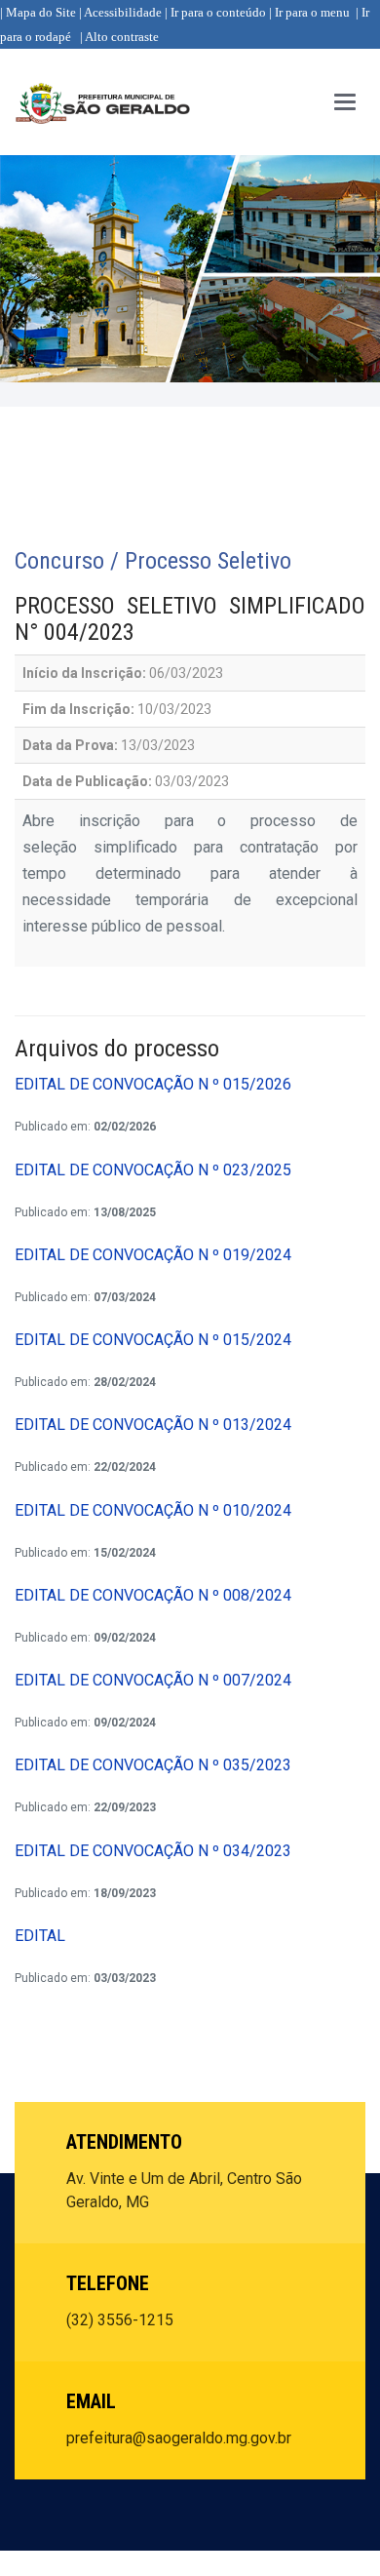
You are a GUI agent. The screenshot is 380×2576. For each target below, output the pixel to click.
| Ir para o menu (309, 12)
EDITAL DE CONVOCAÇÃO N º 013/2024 (153, 1425)
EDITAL (40, 1936)
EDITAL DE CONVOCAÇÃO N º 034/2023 (153, 1851)
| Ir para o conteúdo (215, 12)
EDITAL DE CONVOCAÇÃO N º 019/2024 (153, 1255)
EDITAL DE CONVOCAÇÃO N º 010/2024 (153, 1510)
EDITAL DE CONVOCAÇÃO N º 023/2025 (153, 1170)
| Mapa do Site (38, 12)
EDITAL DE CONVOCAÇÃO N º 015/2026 (153, 1084)
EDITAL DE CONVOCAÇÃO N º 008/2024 (153, 1595)
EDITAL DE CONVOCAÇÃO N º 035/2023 (153, 1765)
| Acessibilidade (120, 12)
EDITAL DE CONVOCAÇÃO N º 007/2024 (153, 1680)
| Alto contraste (119, 37)
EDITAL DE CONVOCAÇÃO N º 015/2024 (153, 1340)
